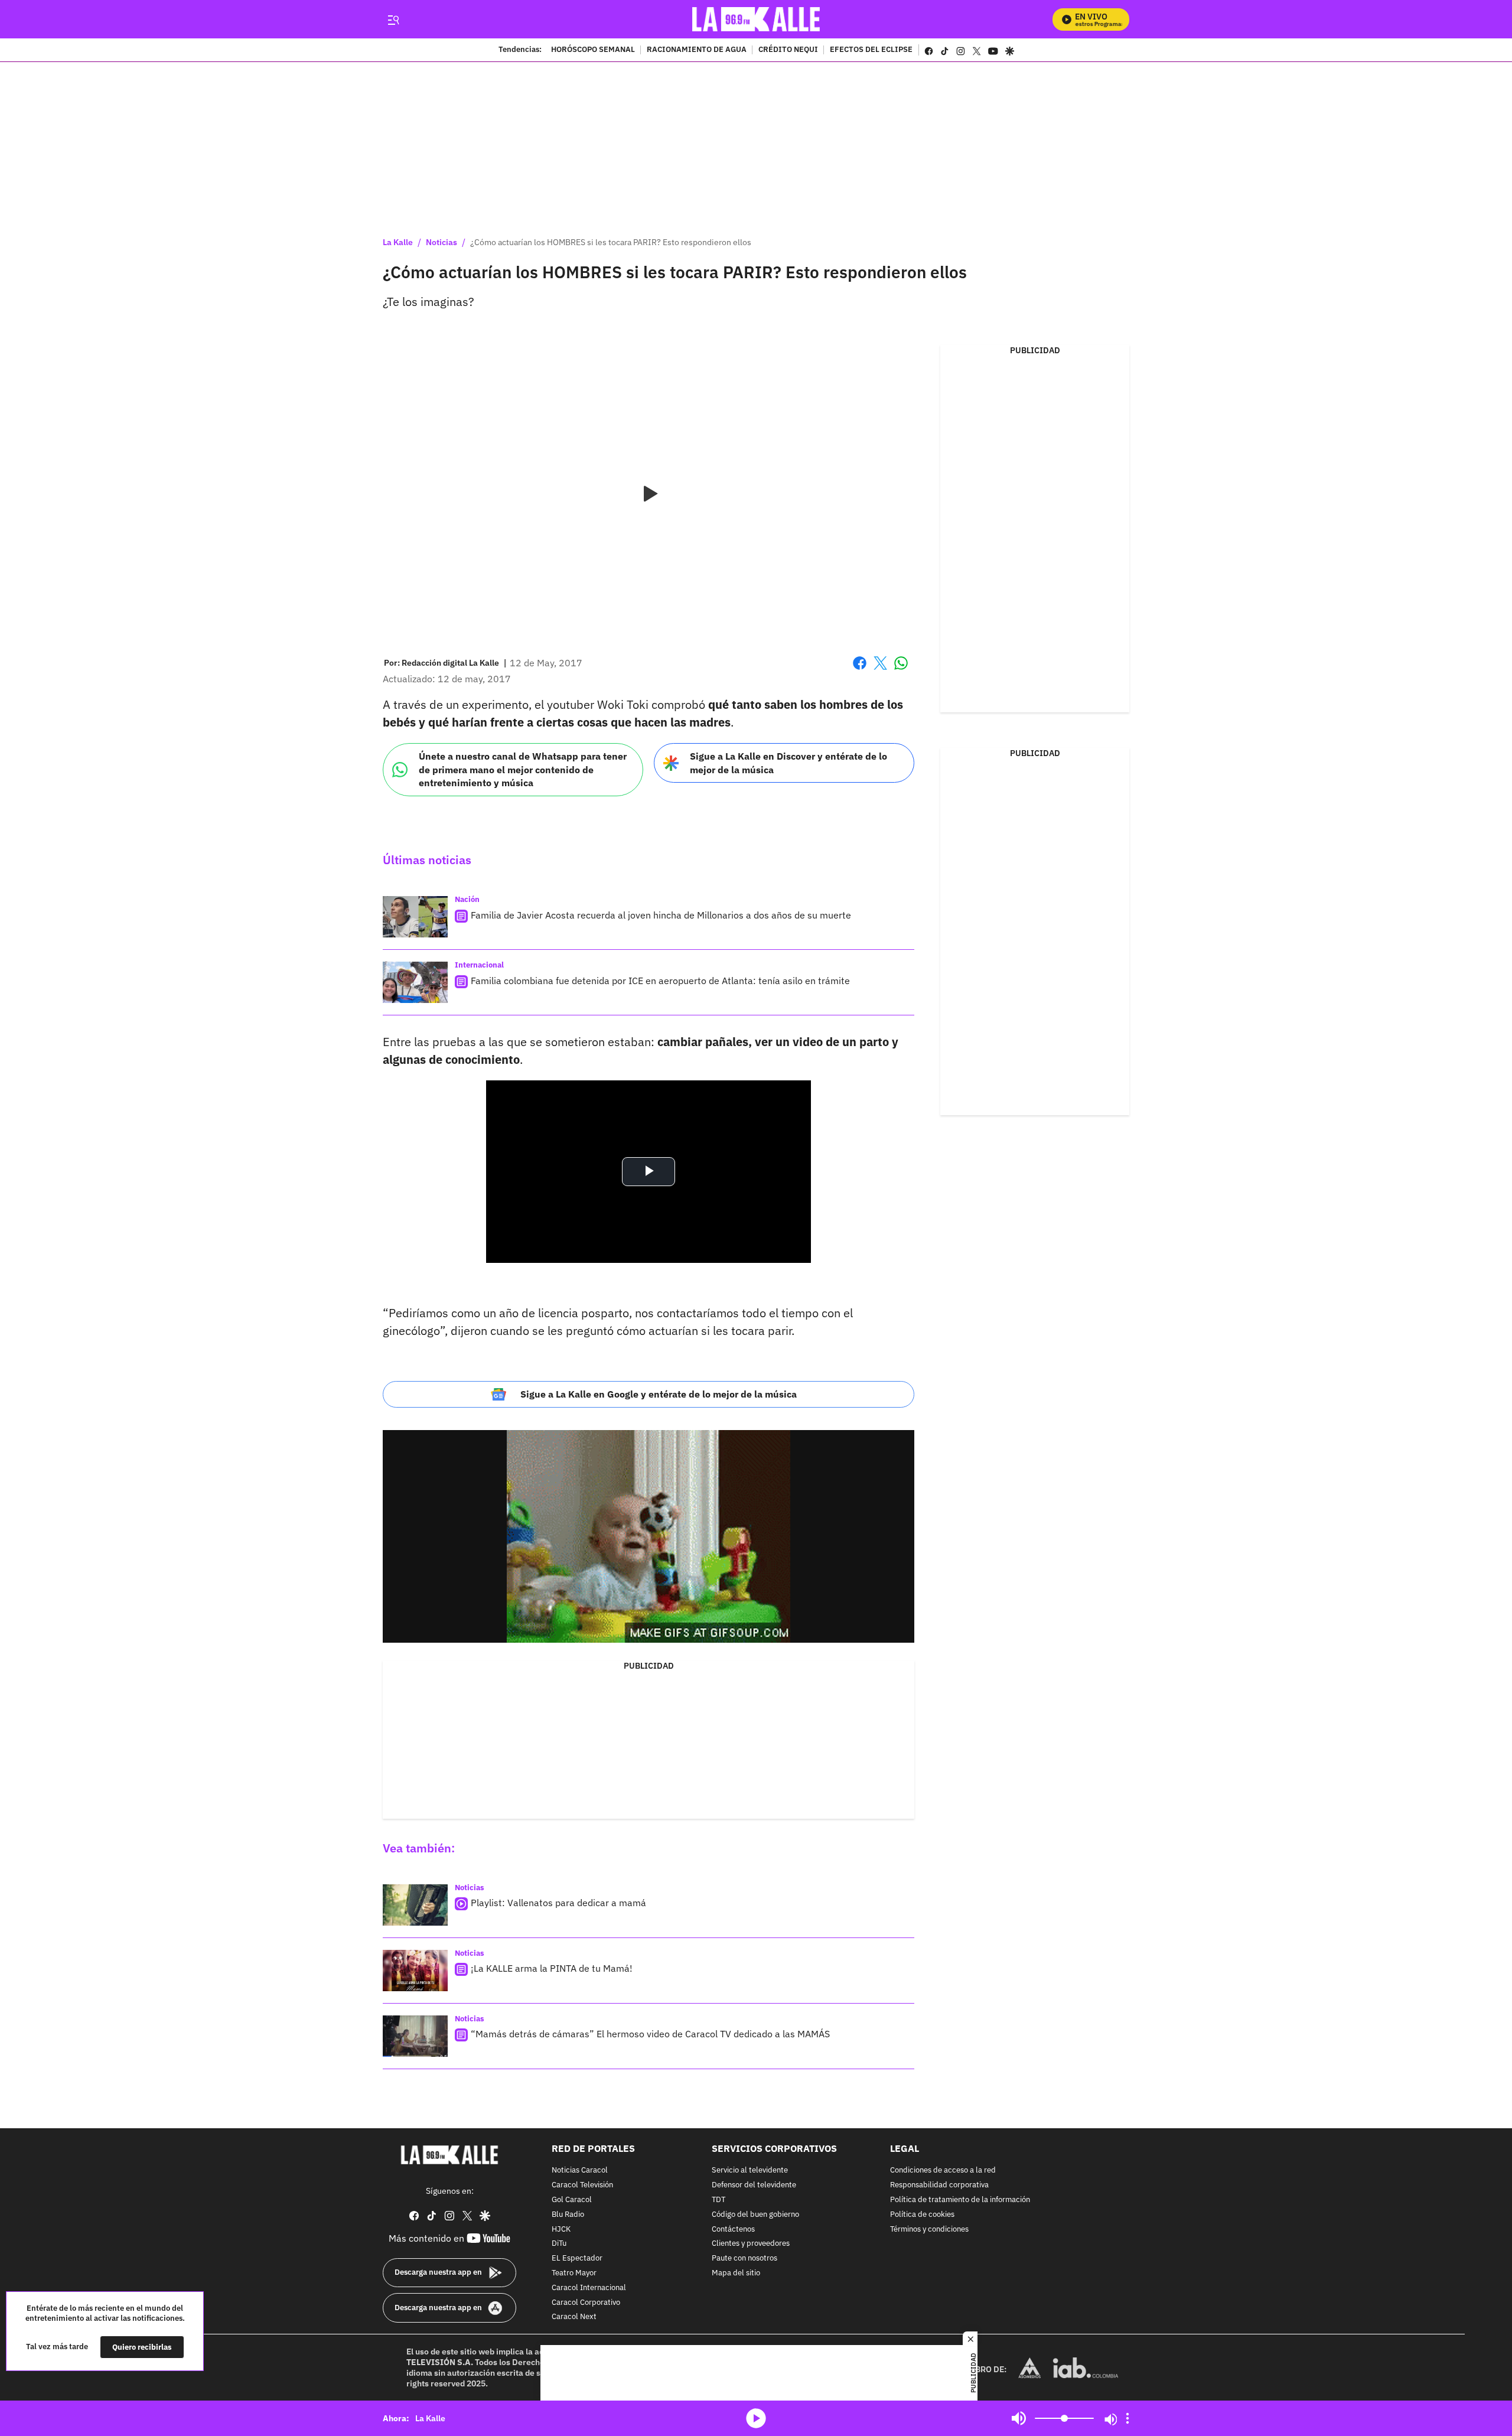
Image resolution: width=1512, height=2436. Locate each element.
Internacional (479, 965)
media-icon (756, 2418)
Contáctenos (733, 2229)
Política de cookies (922, 2214)
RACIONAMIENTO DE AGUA (697, 50)
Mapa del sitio (736, 2273)
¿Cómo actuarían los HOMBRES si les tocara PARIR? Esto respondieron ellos (611, 242)
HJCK (561, 2229)
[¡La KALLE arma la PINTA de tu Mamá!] (415, 1971)
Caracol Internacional (589, 2287)
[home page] (756, 19)
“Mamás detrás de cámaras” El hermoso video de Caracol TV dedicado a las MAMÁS (650, 2034)
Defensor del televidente (754, 2185)
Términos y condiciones (929, 2229)
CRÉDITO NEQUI (788, 50)
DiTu (559, 2244)
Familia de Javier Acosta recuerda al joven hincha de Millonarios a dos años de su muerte (661, 915)
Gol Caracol (572, 2199)
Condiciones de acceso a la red (943, 2170)
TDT (718, 2199)
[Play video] (649, 494)
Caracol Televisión (582, 2185)
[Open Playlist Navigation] (1128, 2418)
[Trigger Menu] (393, 19)
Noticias (441, 242)
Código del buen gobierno (755, 2214)
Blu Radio (568, 2214)
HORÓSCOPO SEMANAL (593, 50)
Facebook (860, 670)
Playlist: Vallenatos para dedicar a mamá (558, 1903)
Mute (1019, 2418)
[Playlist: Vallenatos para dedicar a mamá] (415, 1905)
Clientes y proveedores (751, 2244)
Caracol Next (574, 2317)
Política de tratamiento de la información (960, 2199)
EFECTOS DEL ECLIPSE (871, 50)
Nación (467, 899)
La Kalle (398, 242)
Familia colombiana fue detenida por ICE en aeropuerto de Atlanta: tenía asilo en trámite (660, 981)
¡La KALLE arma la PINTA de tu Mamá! (552, 1968)
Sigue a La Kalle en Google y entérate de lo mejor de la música (659, 1394)
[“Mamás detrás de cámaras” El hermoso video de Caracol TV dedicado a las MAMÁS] (415, 2036)
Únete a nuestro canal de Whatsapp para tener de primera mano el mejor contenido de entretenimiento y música (523, 769)
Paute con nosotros (744, 2258)
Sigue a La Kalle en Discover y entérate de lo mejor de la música (788, 763)
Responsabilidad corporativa (939, 2185)
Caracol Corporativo (586, 2302)
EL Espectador (577, 2258)
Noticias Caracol (580, 2170)
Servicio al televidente (750, 2170)
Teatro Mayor (574, 2273)
